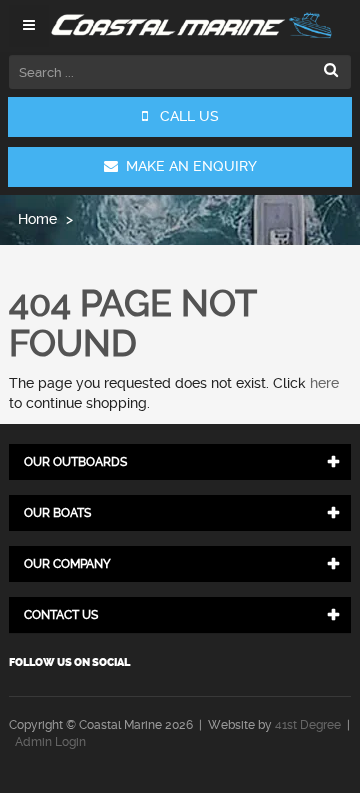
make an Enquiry (187, 166)
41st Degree (308, 725)
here (324, 383)
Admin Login (50, 742)
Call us (183, 116)
